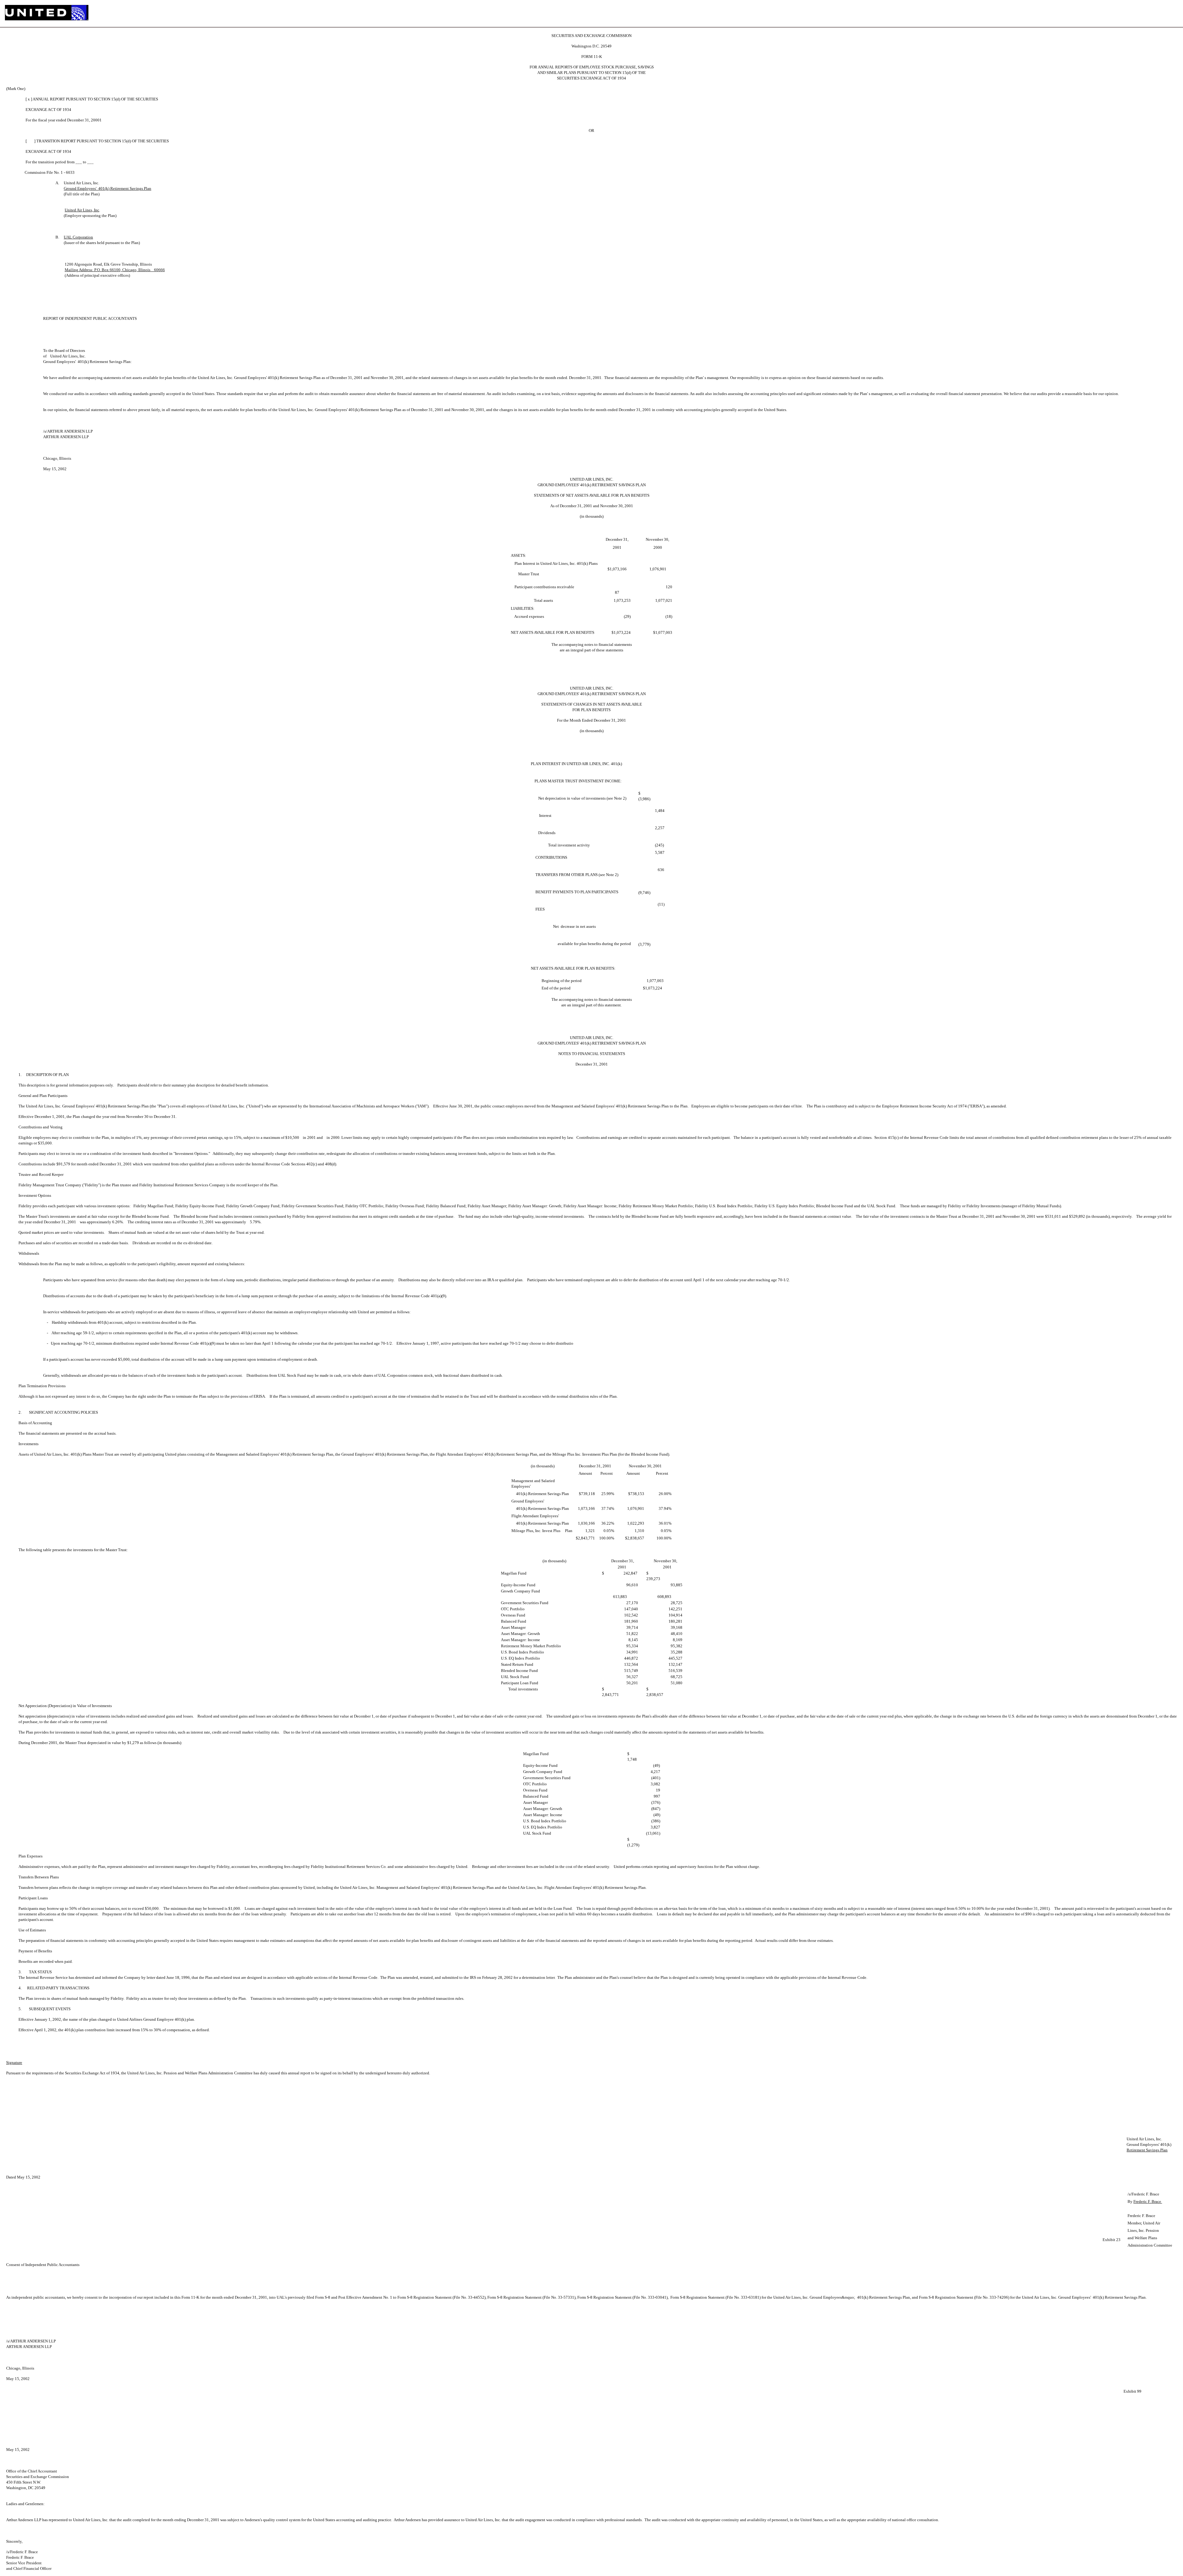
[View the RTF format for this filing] (1153, 14)
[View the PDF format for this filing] (1163, 14)
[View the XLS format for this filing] (1173, 14)
